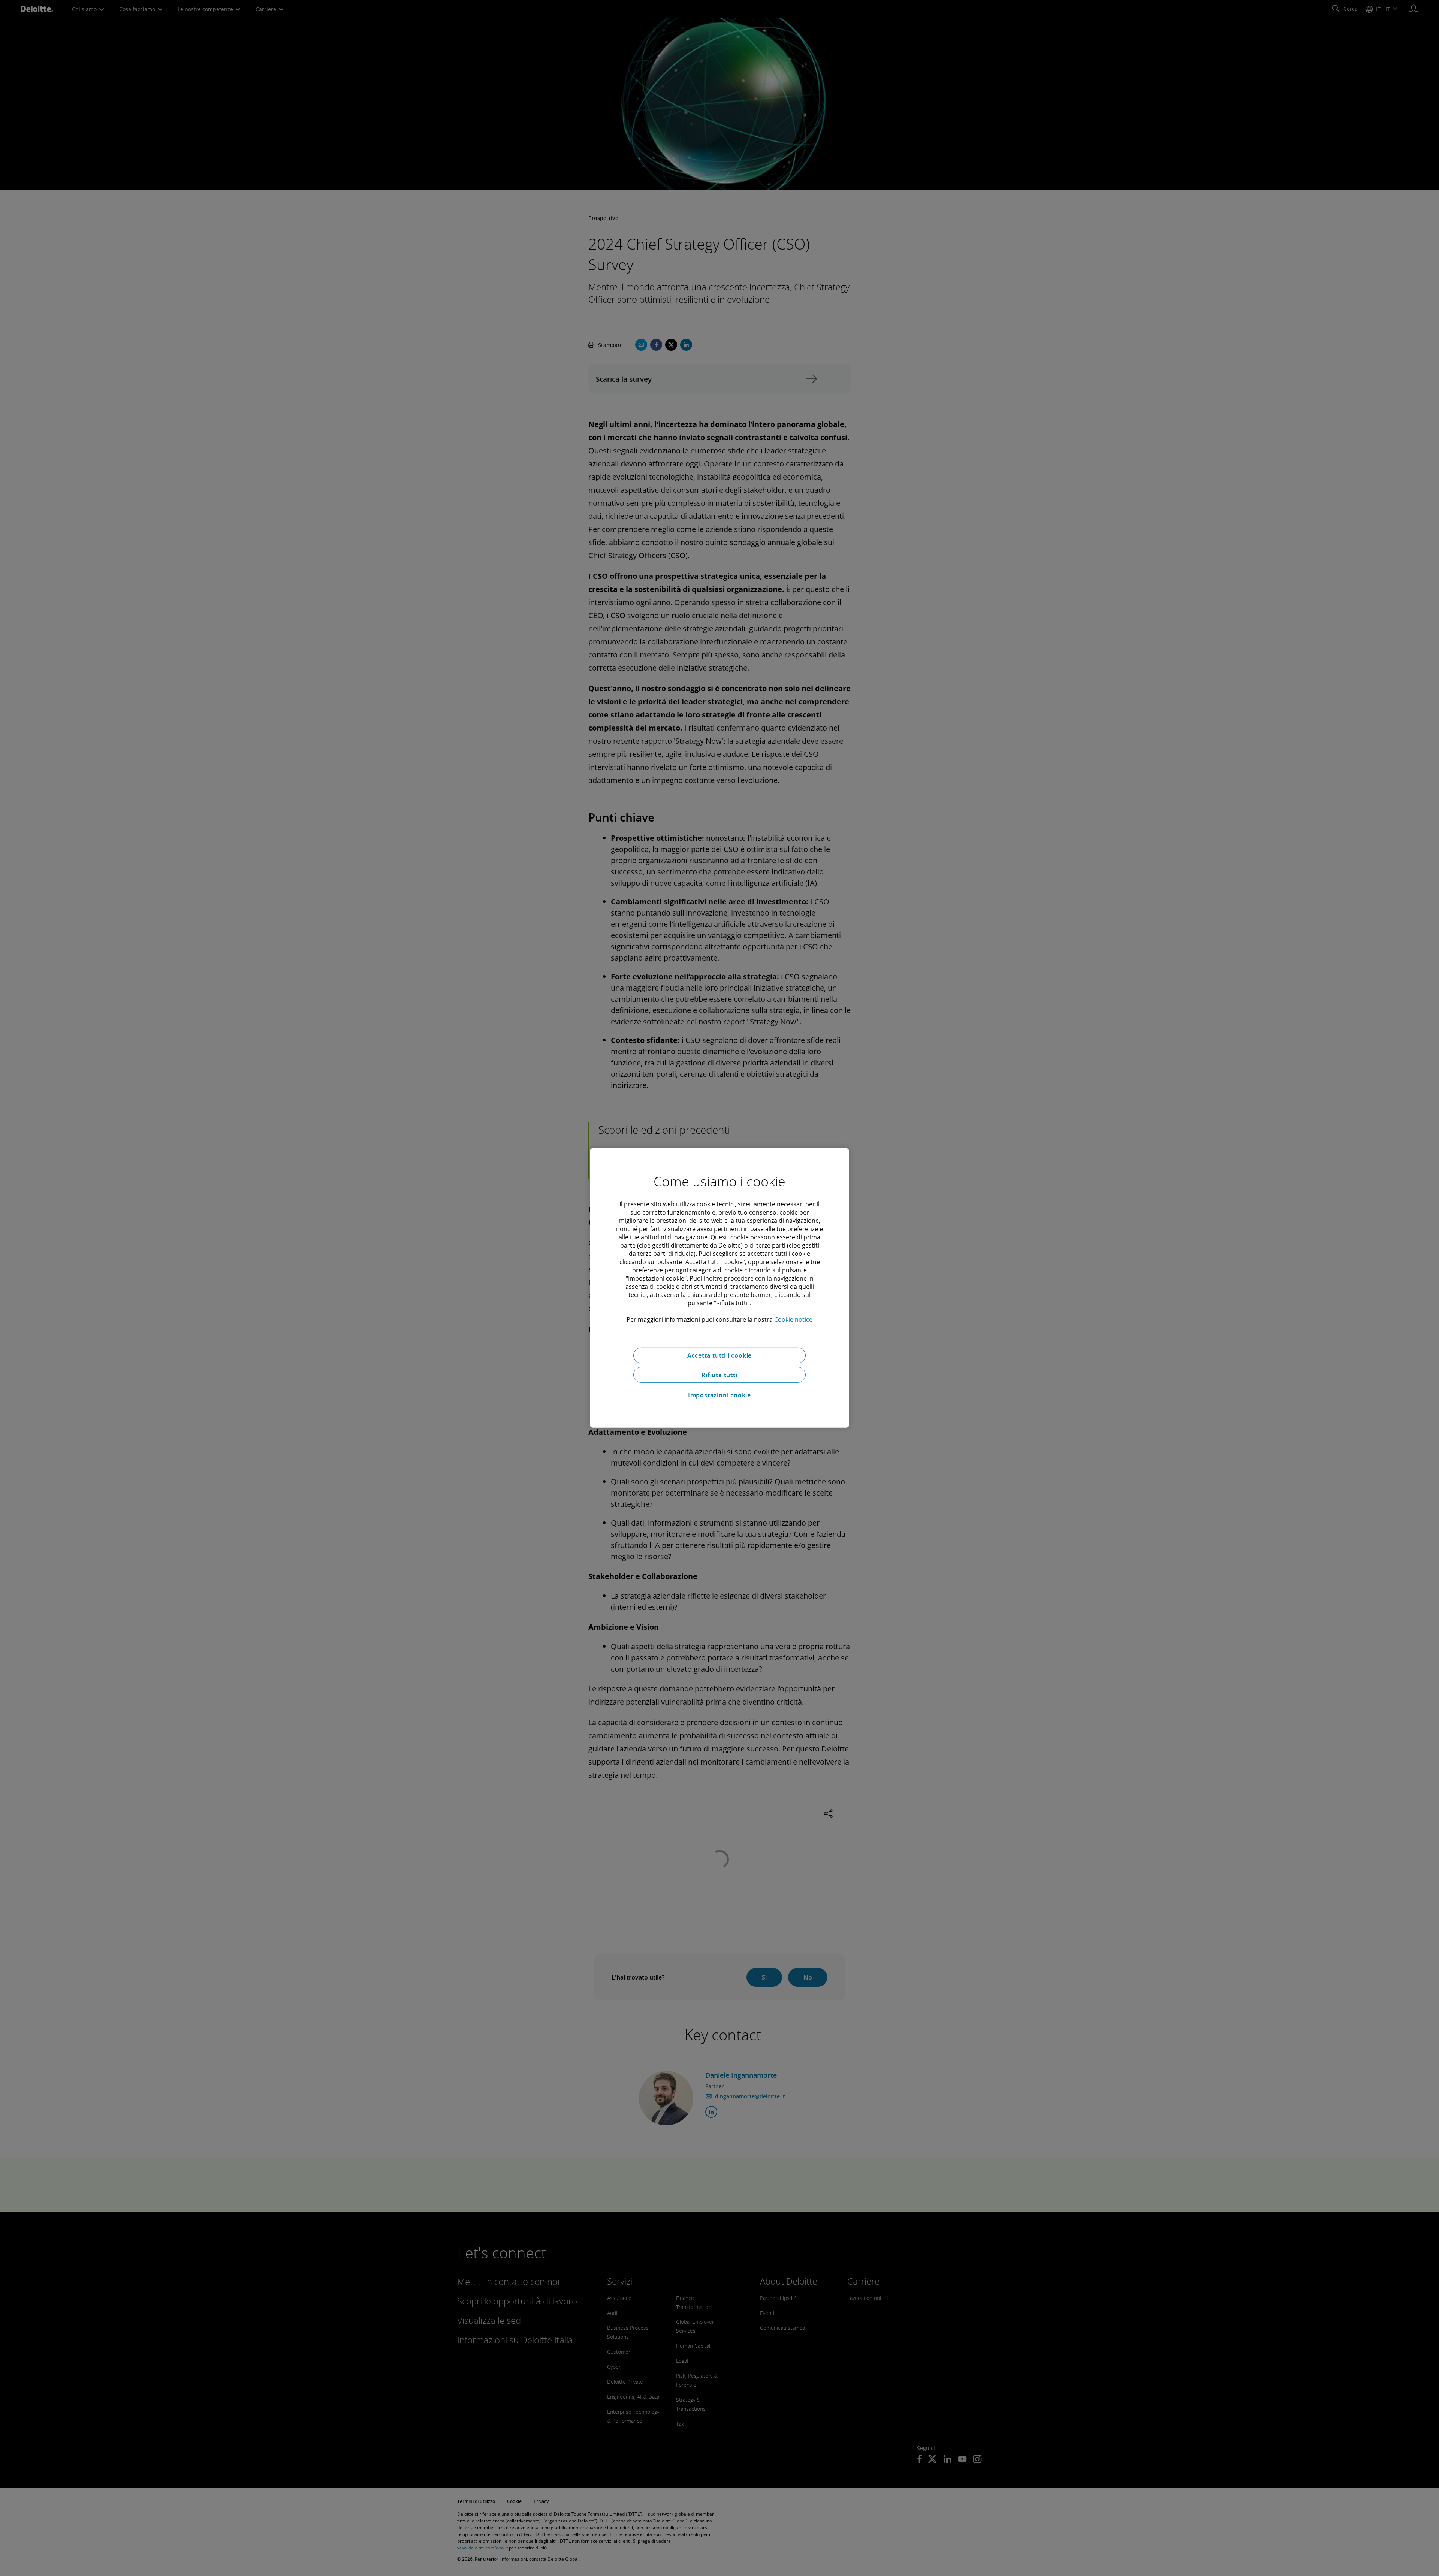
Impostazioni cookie (719, 1395)
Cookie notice (793, 1319)
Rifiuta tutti (719, 1375)
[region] (719, 1288)
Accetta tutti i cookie (720, 1355)
